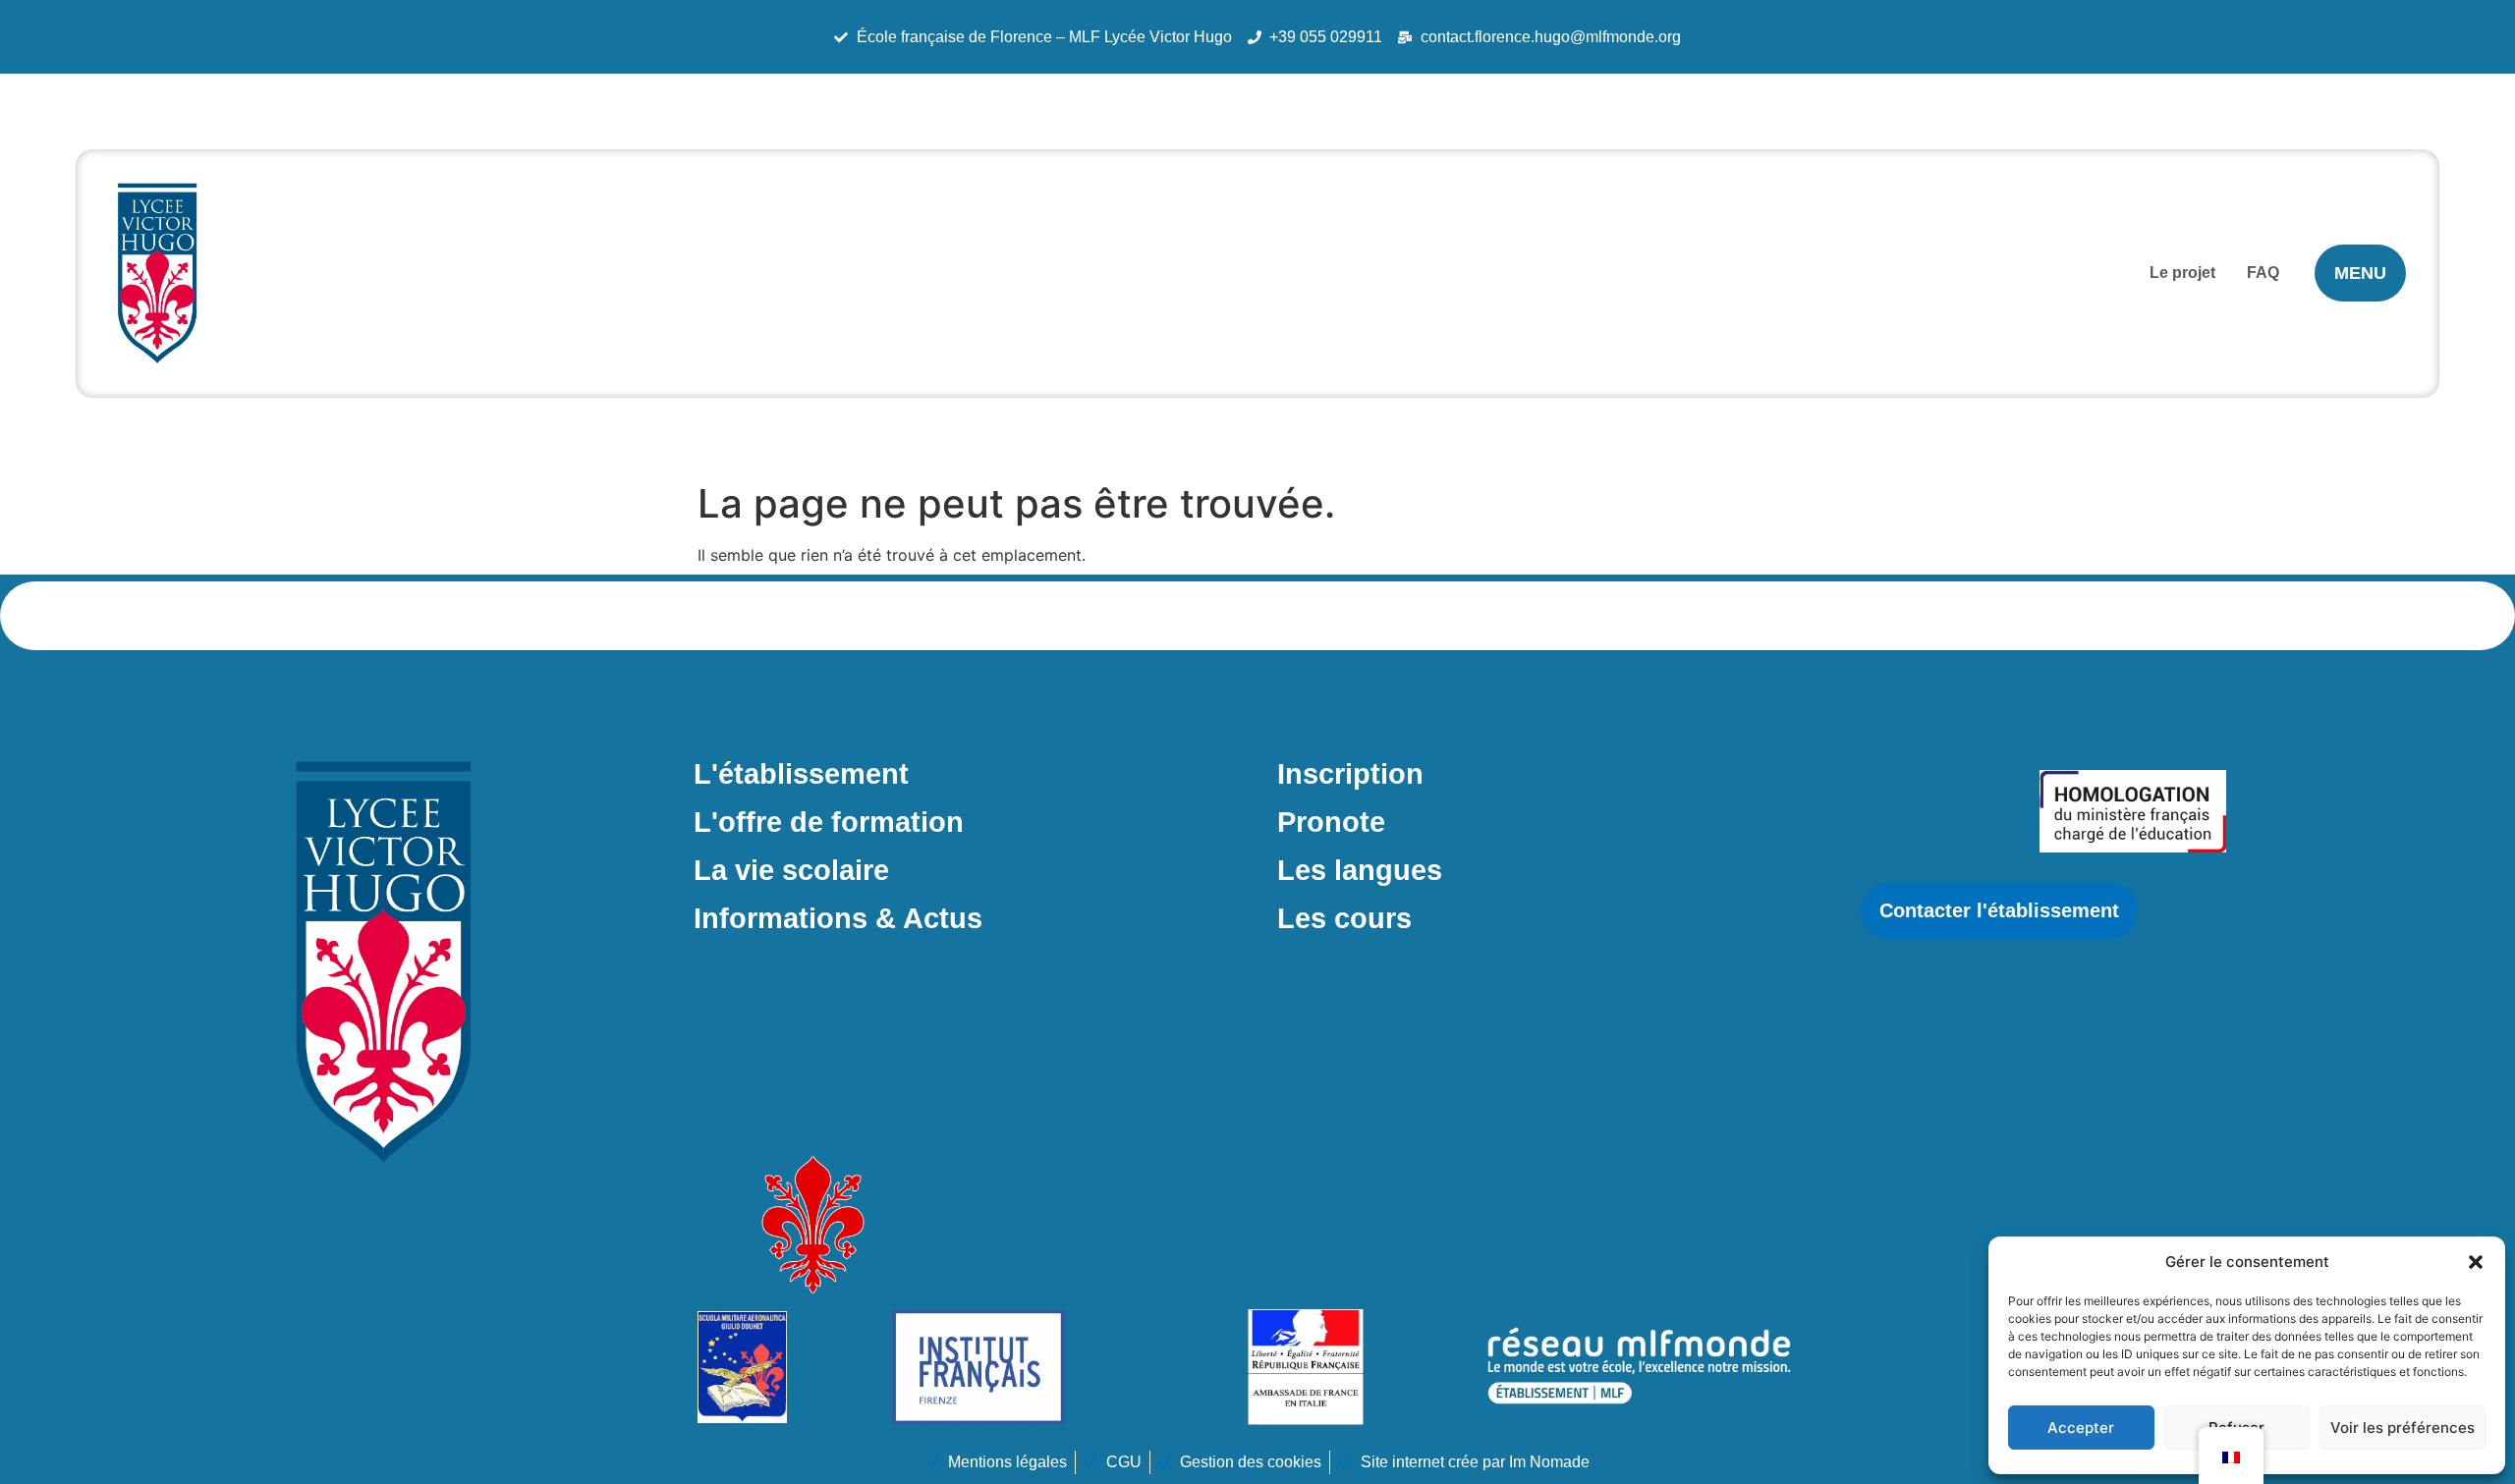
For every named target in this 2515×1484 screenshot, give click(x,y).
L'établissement (801, 774)
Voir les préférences (2403, 1428)
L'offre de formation (829, 822)
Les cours (1344, 918)
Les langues (1360, 870)
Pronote (1331, 822)
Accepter (2081, 1428)
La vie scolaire (791, 870)
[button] (2476, 1262)
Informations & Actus (838, 918)
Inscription (1350, 774)
